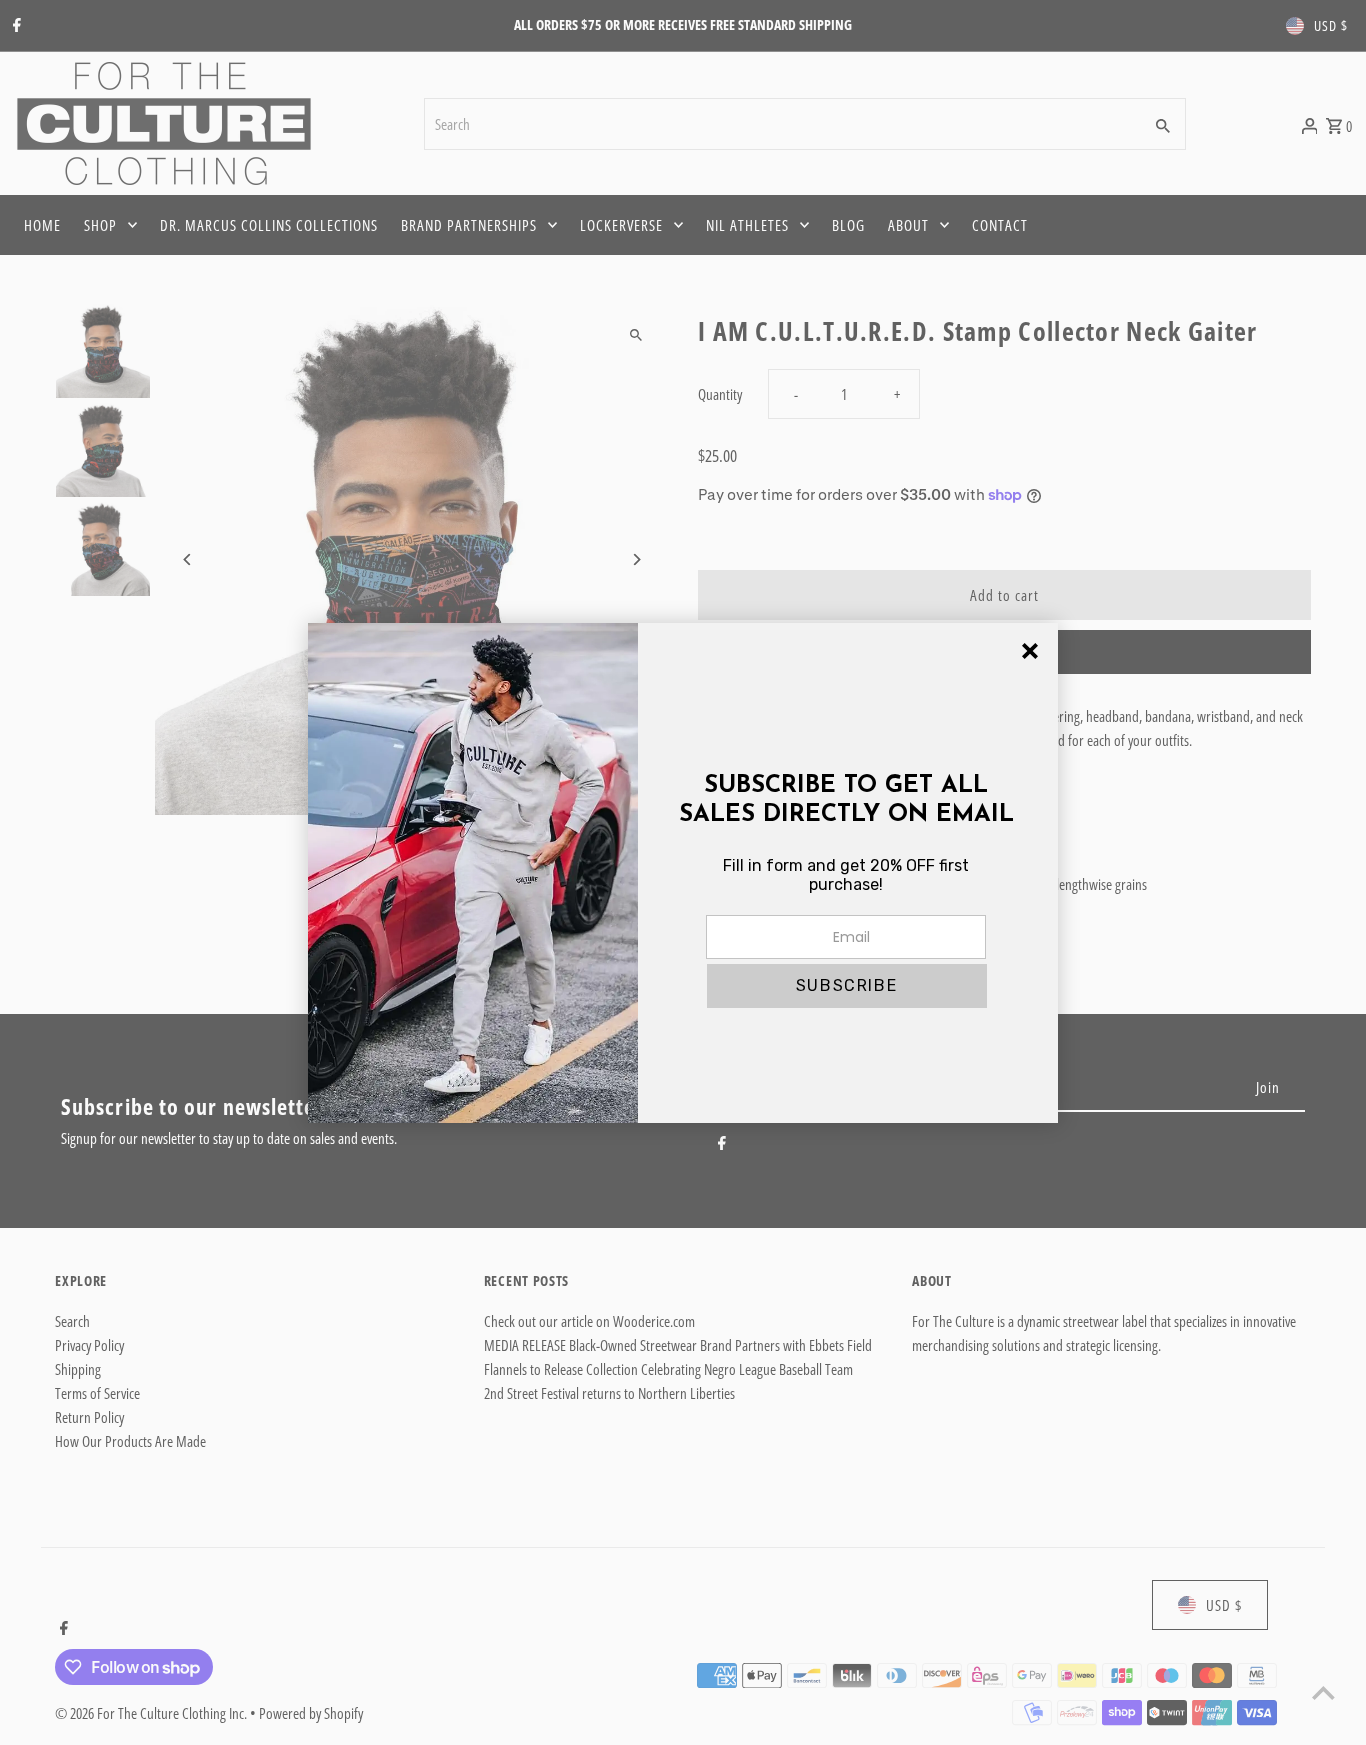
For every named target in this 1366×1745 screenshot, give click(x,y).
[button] (847, 986)
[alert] (683, 873)
